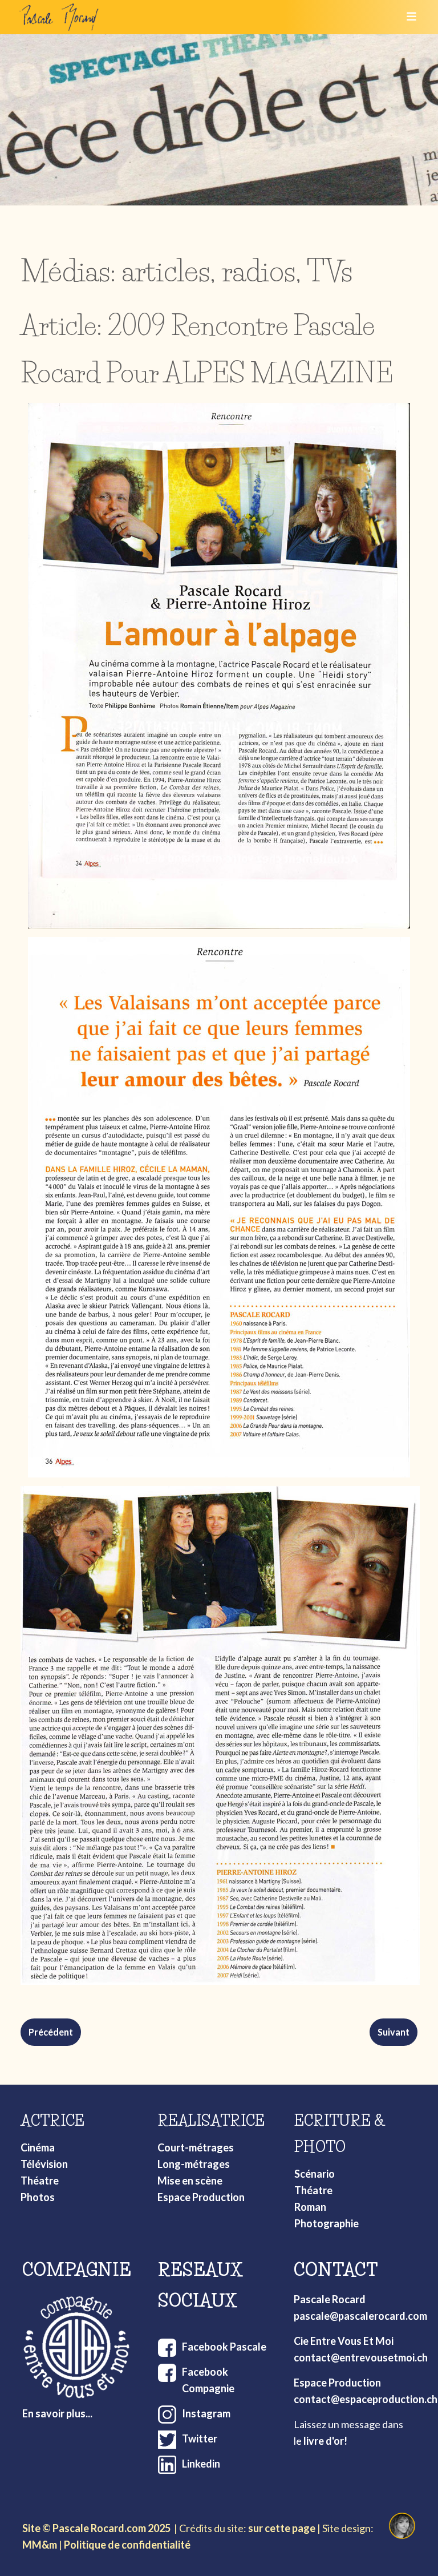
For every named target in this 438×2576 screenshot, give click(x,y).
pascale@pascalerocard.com (360, 2316)
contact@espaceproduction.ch (366, 2399)
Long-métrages (194, 2164)
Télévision (44, 2164)
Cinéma (38, 2147)
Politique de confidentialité (127, 2545)
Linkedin (201, 2464)
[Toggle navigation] (408, 17)
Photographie (327, 2223)
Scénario (315, 2174)
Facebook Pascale (224, 2347)
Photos (38, 2197)
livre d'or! (325, 2441)
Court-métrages (196, 2147)
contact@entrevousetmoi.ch (361, 2357)
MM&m (40, 2545)
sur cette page (282, 2528)
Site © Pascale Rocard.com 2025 (96, 2528)
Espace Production (201, 2197)
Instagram (206, 2413)
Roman (310, 2207)
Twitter (200, 2438)
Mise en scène (190, 2181)
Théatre (40, 2181)
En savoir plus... (57, 2413)
